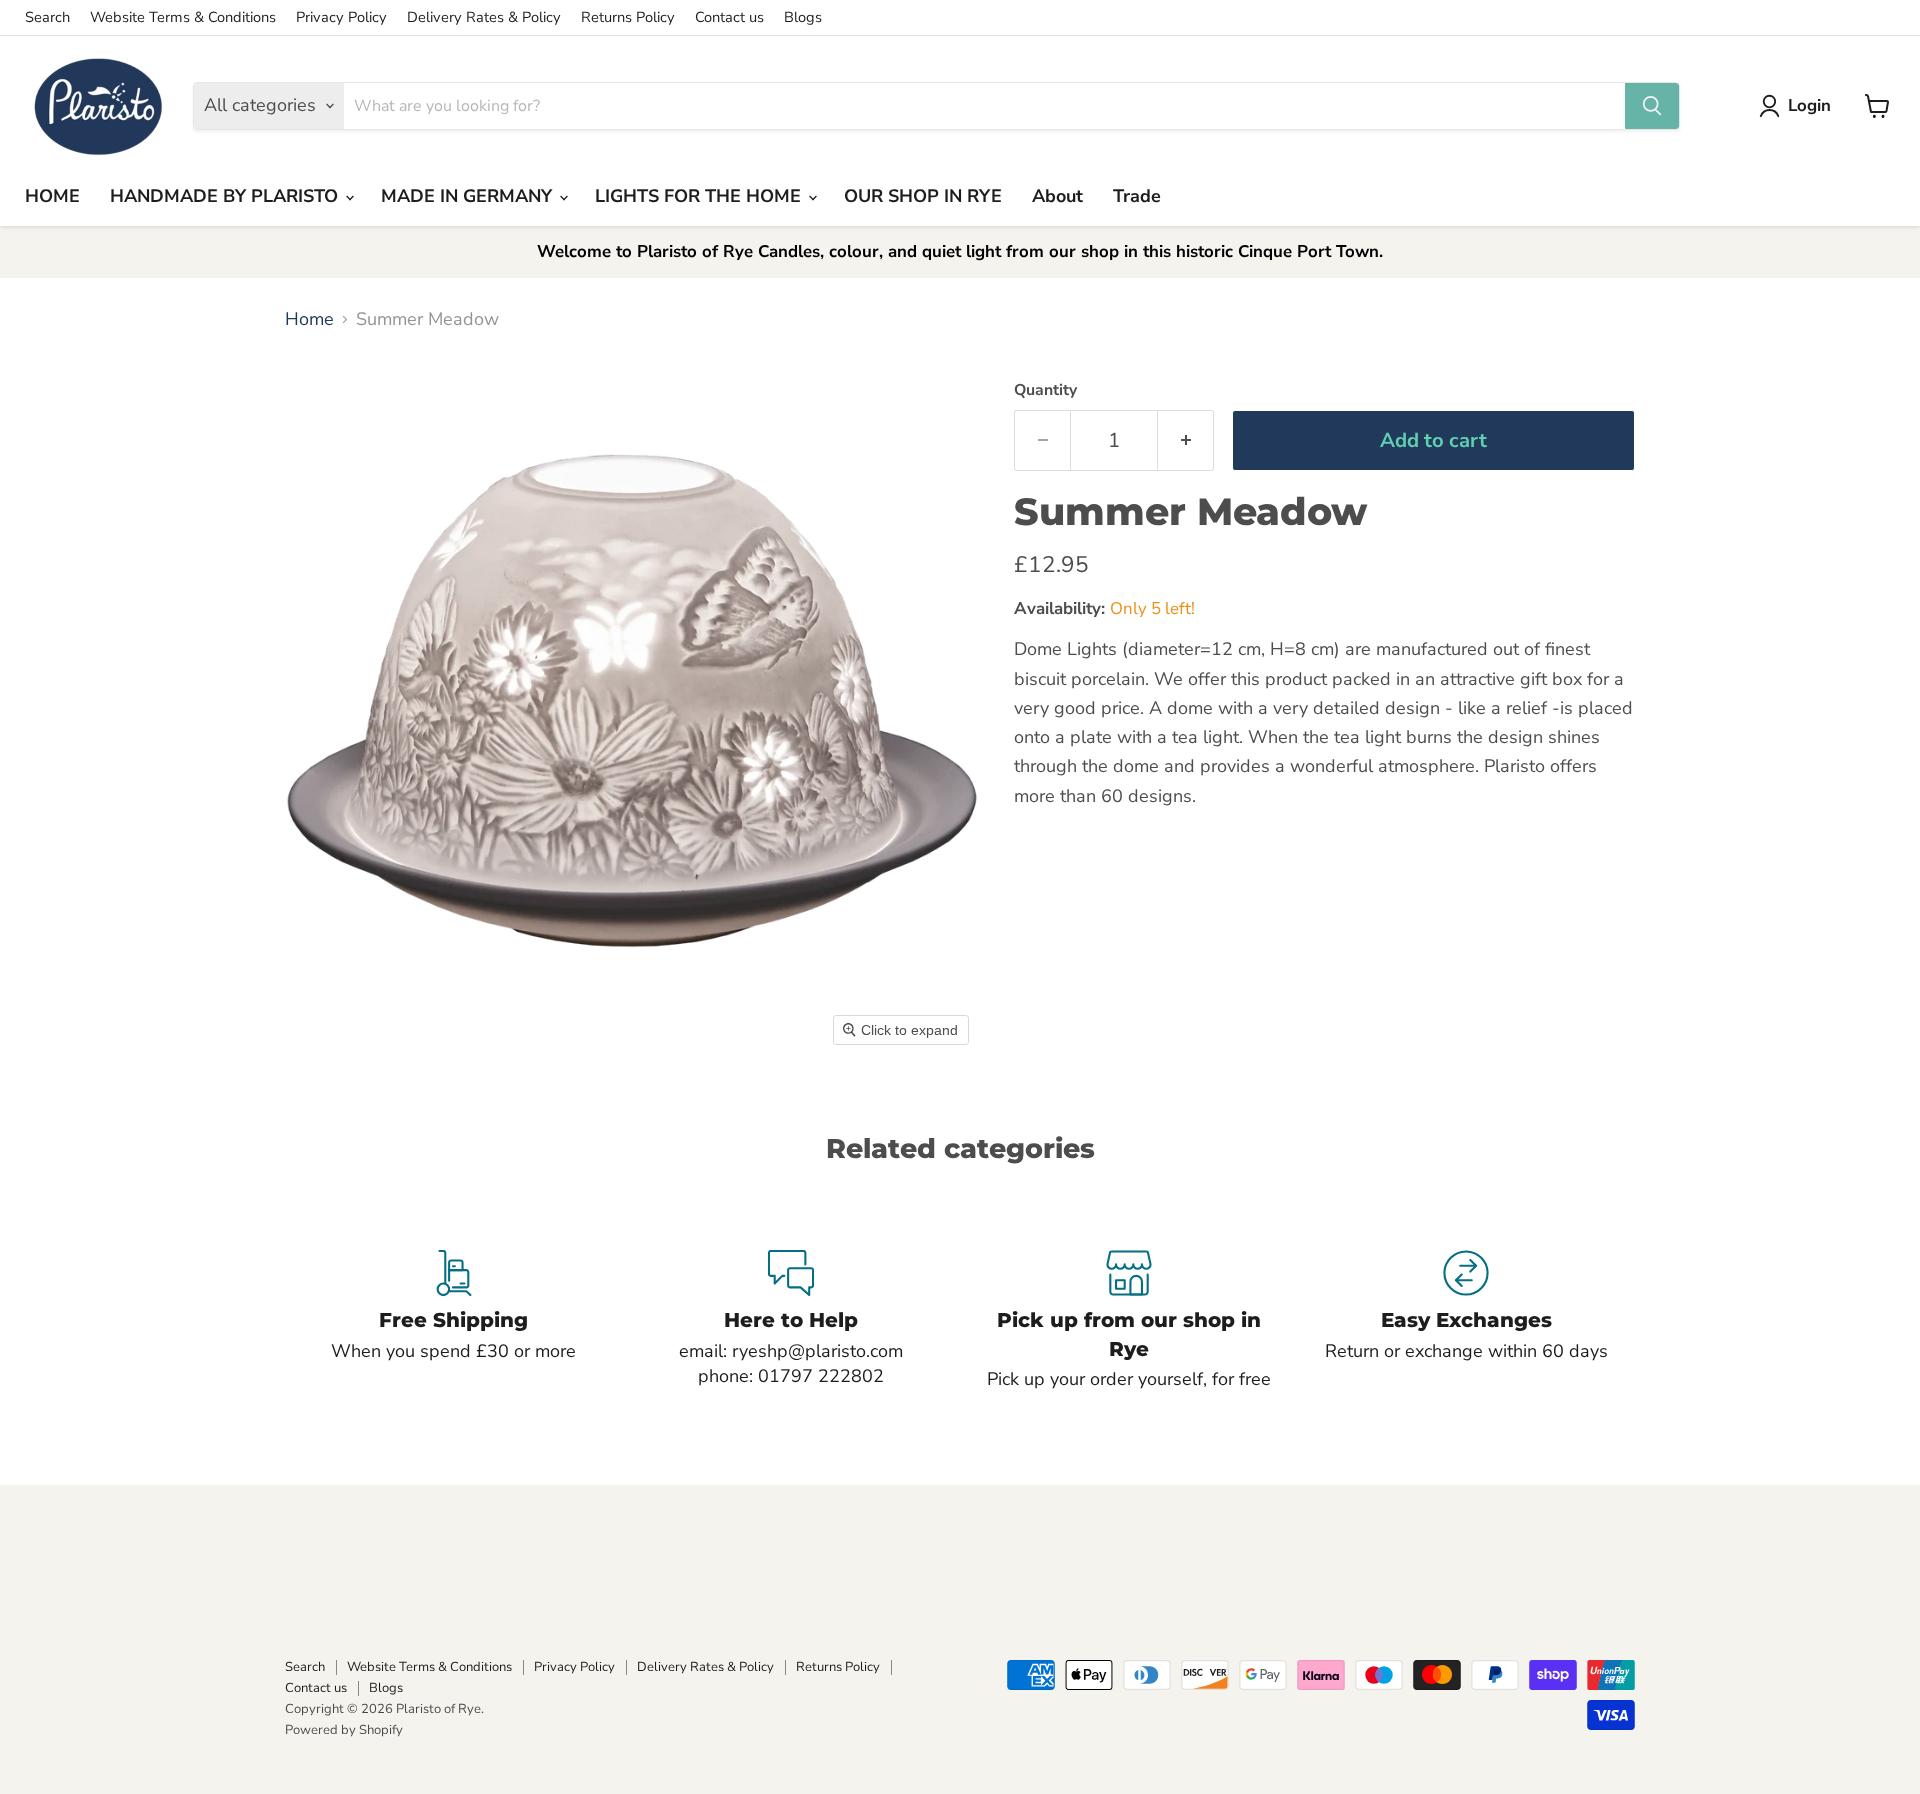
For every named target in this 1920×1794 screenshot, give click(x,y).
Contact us (729, 17)
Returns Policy (628, 17)
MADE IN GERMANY (469, 196)
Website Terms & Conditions (183, 17)
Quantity (1045, 390)
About (1057, 196)
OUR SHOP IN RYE (923, 196)
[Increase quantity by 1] (1186, 440)
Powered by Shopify (344, 1730)
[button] (1799, 106)
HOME (52, 196)
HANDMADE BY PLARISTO (226, 196)
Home (309, 319)
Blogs (803, 17)
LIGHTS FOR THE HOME (700, 196)
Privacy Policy (341, 17)
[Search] (1652, 106)
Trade (1137, 196)
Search (47, 17)
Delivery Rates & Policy (484, 17)
